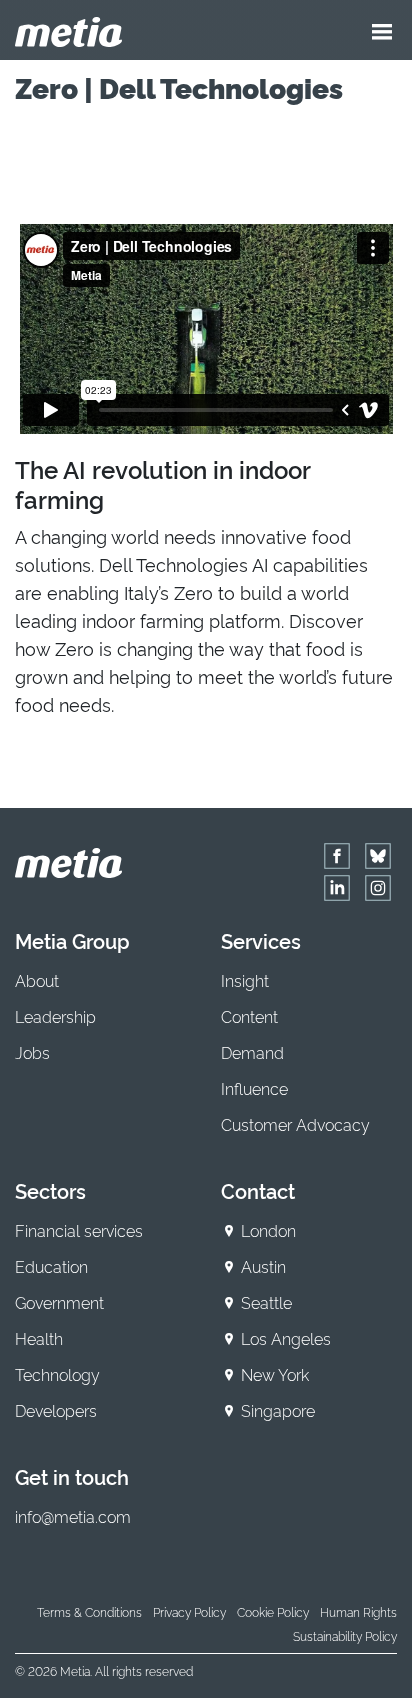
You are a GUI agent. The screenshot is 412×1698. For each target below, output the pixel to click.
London (268, 1230)
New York (275, 1374)
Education (51, 1266)
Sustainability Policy (345, 1635)
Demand (252, 1052)
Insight (245, 980)
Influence (254, 1088)
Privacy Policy (189, 1611)
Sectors (50, 1190)
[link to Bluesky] (378, 856)
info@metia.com (73, 1516)
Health (39, 1338)
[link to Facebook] (337, 856)
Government (59, 1302)
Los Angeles (286, 1338)
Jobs (32, 1052)
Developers (56, 1410)
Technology (57, 1374)
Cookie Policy (273, 1611)
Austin (263, 1266)
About (37, 980)
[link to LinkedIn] (337, 888)
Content (249, 1016)
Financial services (79, 1230)
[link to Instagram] (378, 888)
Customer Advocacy (295, 1124)
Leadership (55, 1016)
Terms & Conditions (89, 1611)
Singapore (278, 1410)
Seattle (266, 1302)
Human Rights (358, 1611)
